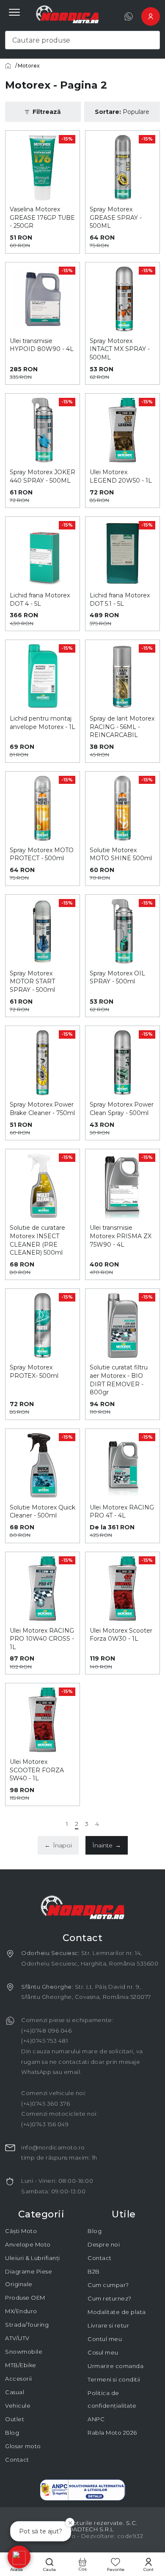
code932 (130, 2536)
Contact (17, 2460)
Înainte (107, 1845)
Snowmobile (24, 2352)
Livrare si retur (108, 2325)
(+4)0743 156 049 (45, 2124)
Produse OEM (25, 2298)
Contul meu (105, 2339)
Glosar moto (23, 2446)
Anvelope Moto (28, 2244)
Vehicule (18, 2406)
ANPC (96, 2419)
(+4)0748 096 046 (46, 2031)
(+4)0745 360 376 (45, 2103)
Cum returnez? (110, 2298)
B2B (94, 2271)
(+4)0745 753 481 (44, 2041)
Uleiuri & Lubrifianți (33, 2258)
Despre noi (104, 2244)
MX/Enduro (21, 2311)
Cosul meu (103, 2352)
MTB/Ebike (21, 2365)
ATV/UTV (17, 2338)
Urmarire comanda (115, 2366)
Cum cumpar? (108, 2285)
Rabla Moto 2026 (112, 2433)
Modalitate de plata (117, 2312)
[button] (19, 2557)
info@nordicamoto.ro (53, 2147)
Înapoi (58, 1845)
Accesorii (19, 2379)
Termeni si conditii (114, 2379)
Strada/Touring (27, 2325)
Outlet (15, 2419)
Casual (15, 2392)
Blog (12, 2433)
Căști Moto (21, 2231)
